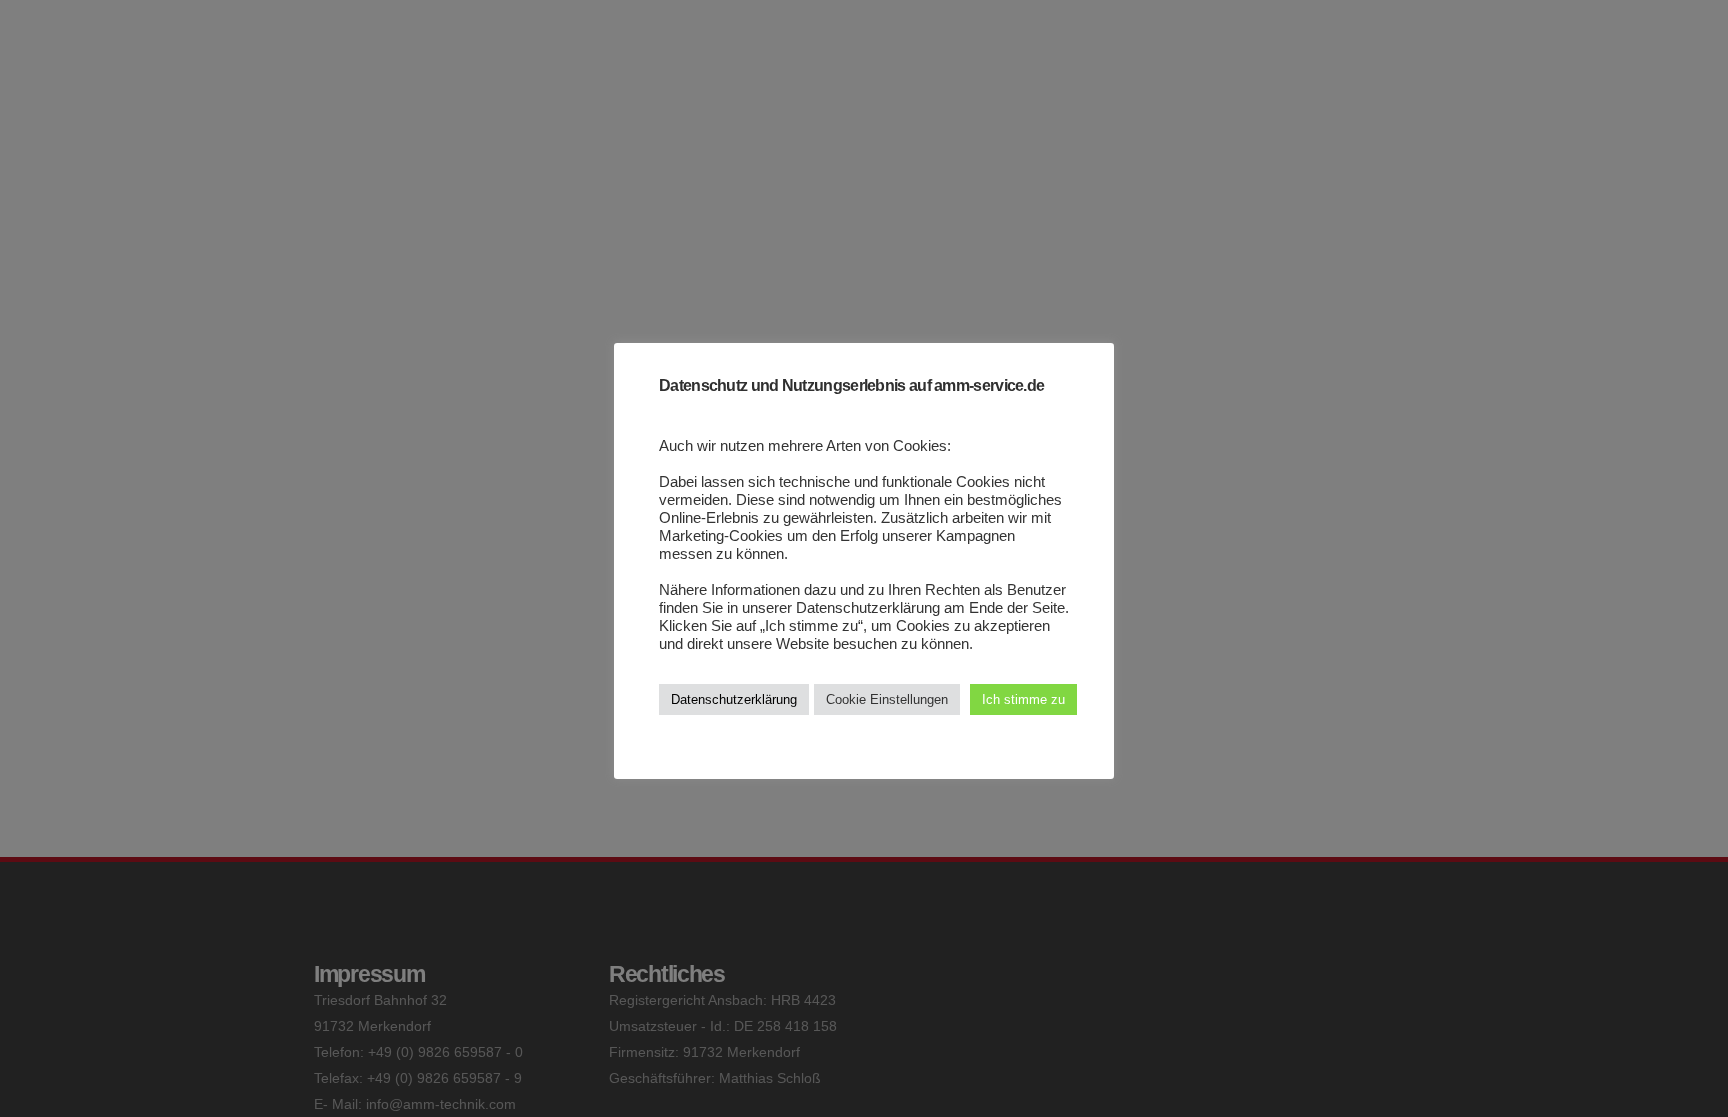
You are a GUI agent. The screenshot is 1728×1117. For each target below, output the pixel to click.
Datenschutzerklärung (734, 699)
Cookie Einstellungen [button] (887, 699)
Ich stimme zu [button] (1023, 699)
